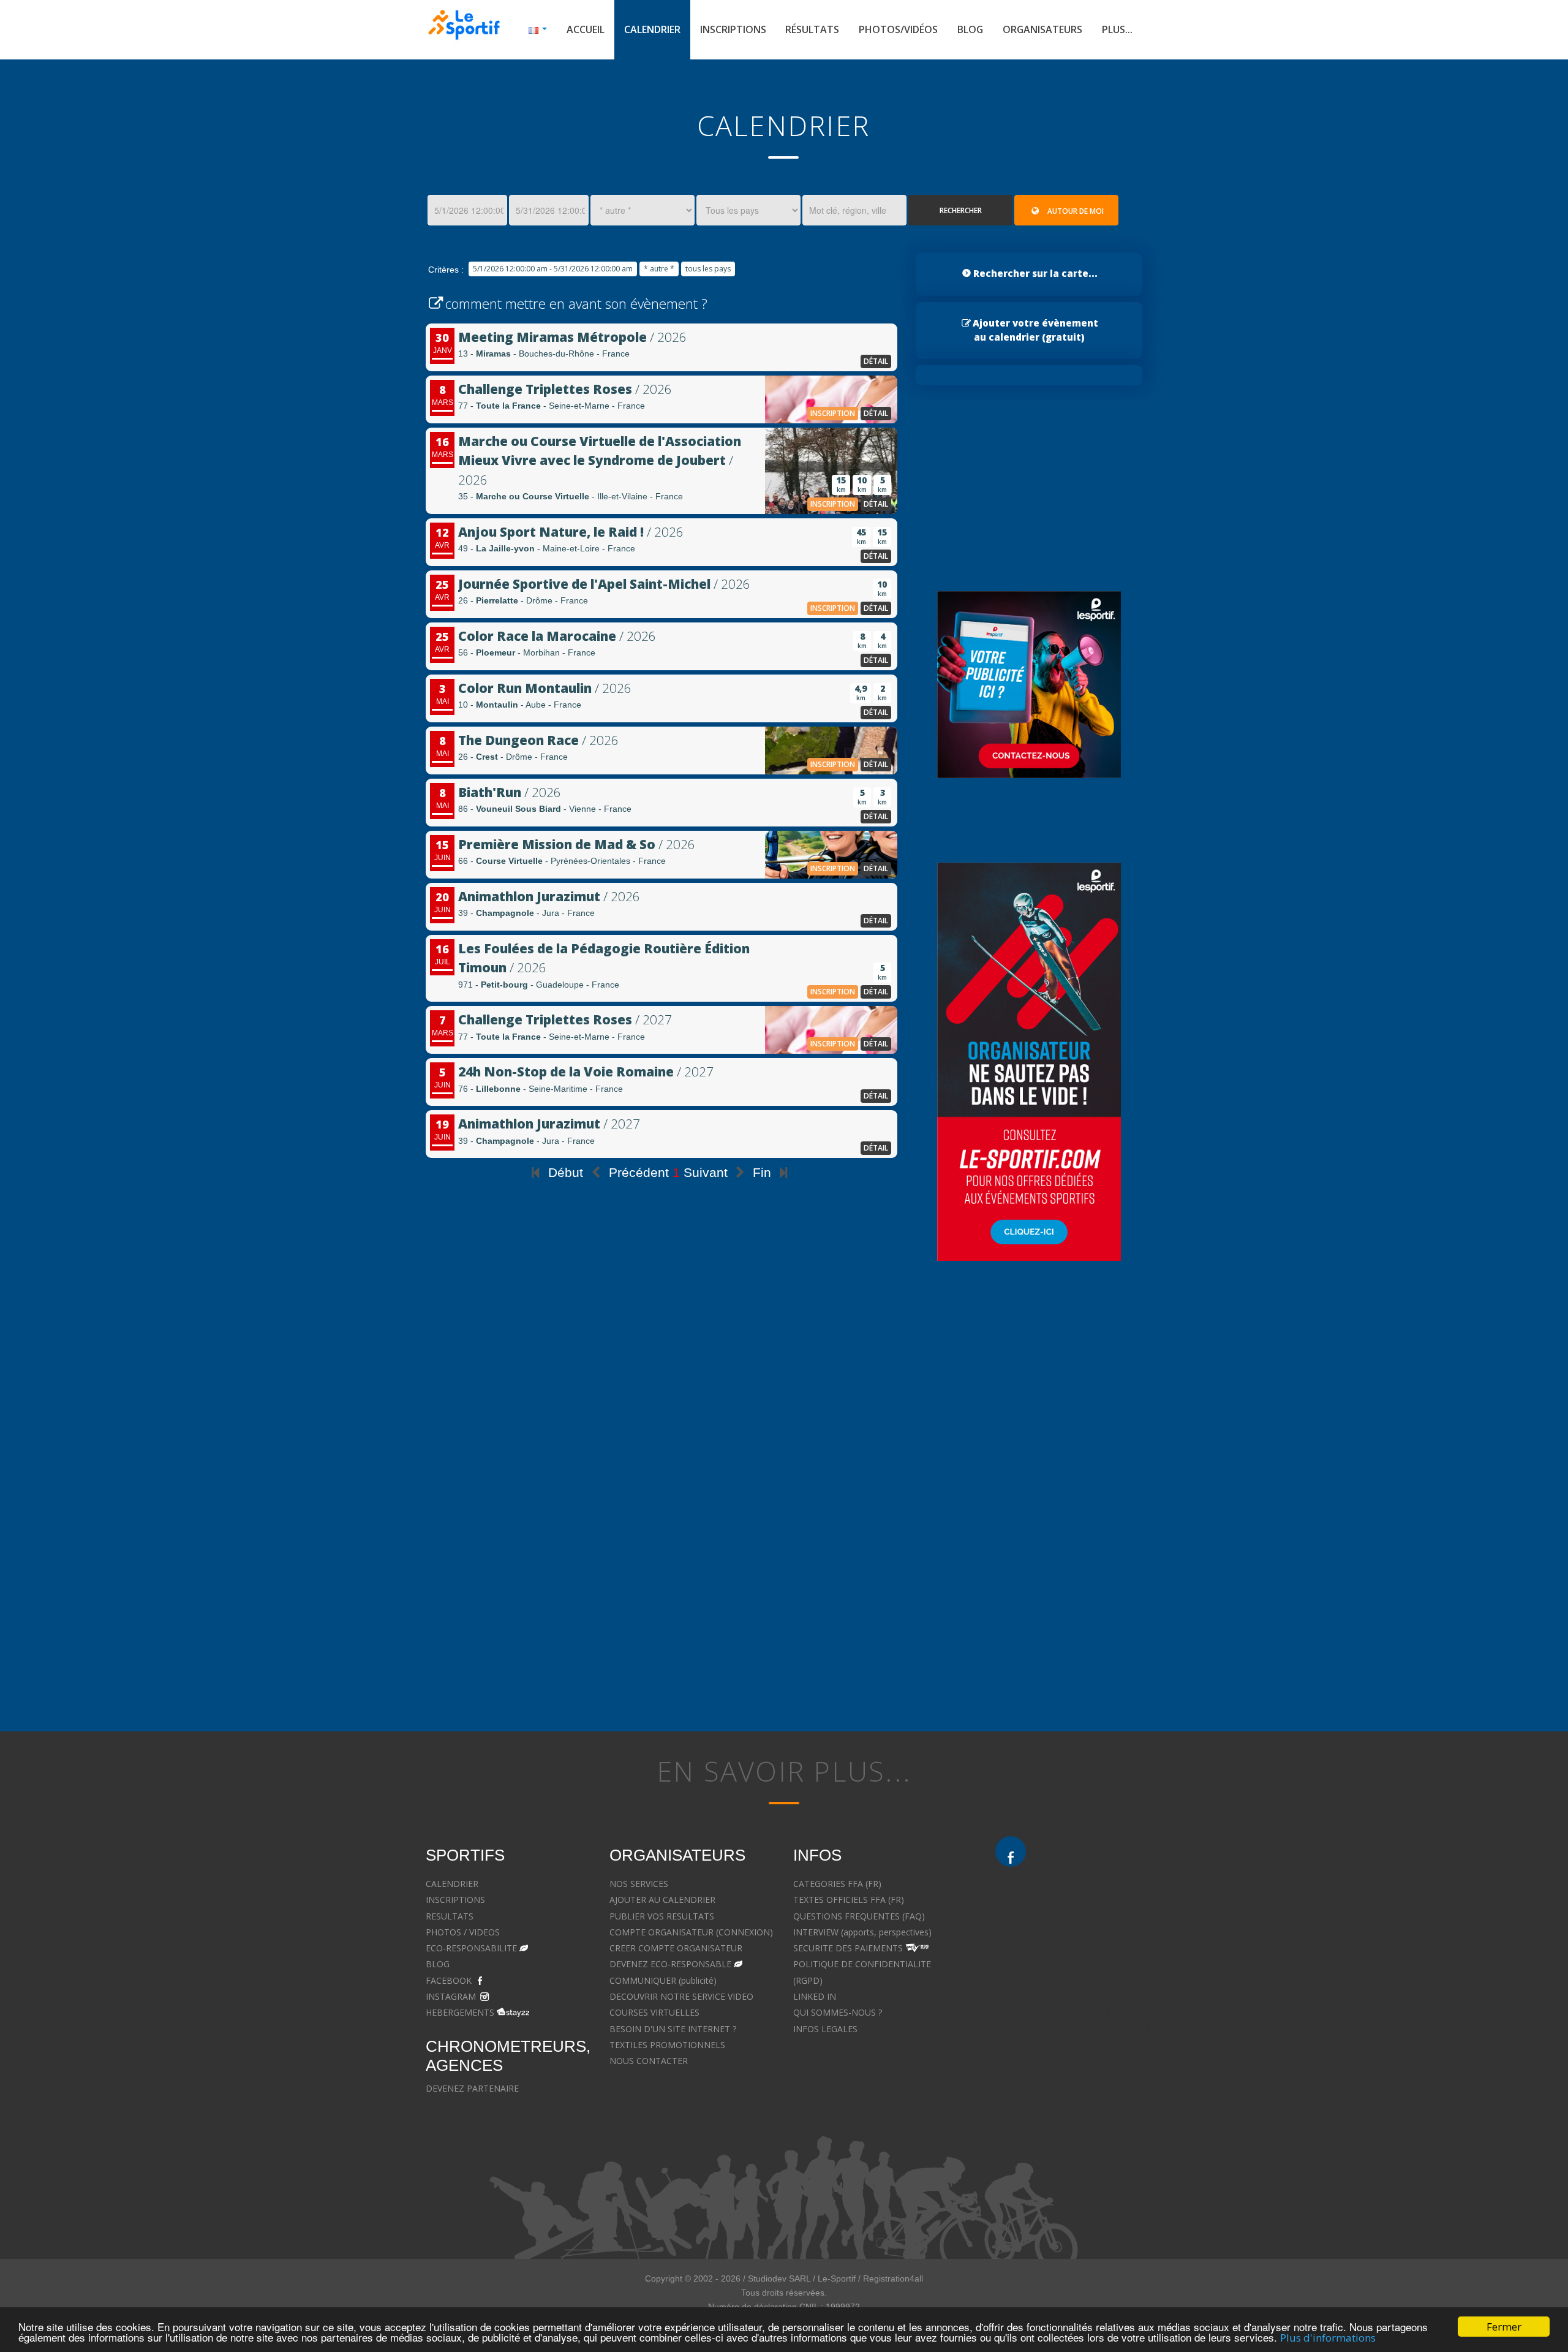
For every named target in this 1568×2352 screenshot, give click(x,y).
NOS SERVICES (639, 1884)
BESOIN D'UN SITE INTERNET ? (673, 2029)
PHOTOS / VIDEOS (463, 1932)
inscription (833, 413)
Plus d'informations (1328, 2338)
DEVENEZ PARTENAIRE (472, 2088)
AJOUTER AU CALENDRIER (662, 1900)
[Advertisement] (661, 1400)
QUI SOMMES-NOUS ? (838, 2012)
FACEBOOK (449, 1980)
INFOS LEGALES (825, 2029)
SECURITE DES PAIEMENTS (848, 1948)
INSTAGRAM (451, 1996)
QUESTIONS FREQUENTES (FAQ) (859, 1916)
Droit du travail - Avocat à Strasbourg (1069, 1996)
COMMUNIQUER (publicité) (663, 1980)
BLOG (438, 1964)
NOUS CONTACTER (649, 2061)
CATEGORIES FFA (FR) (837, 1884)
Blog (970, 29)
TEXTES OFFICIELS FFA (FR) (849, 1900)
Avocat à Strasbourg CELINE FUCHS (865, 2061)
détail (876, 361)
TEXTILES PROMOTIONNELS (667, 2045)
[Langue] (538, 30)
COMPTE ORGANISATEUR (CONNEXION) (691, 1932)
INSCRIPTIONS (455, 1900)
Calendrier (652, 29)
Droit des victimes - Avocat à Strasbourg (1076, 1964)
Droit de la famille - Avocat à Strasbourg (1075, 1932)
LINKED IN (815, 1996)
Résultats (812, 29)
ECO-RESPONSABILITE (471, 1948)
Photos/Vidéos (898, 29)
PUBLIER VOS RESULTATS (662, 1916)
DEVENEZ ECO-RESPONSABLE (670, 1964)
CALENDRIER (452, 1884)
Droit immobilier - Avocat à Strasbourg (1072, 1980)
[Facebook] (1011, 1851)
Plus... (1117, 29)
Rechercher (961, 210)
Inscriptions (733, 29)
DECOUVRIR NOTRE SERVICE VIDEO (681, 1996)
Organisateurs (1042, 29)
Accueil (586, 29)
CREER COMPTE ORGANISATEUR (676, 1948)
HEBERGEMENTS (460, 2012)
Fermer (1504, 2327)
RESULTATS (450, 1916)
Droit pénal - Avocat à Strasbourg (1062, 1948)
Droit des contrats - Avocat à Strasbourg (1076, 2013)
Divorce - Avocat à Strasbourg (1055, 1916)
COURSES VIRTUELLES (654, 2012)
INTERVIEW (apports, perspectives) (862, 1932)
